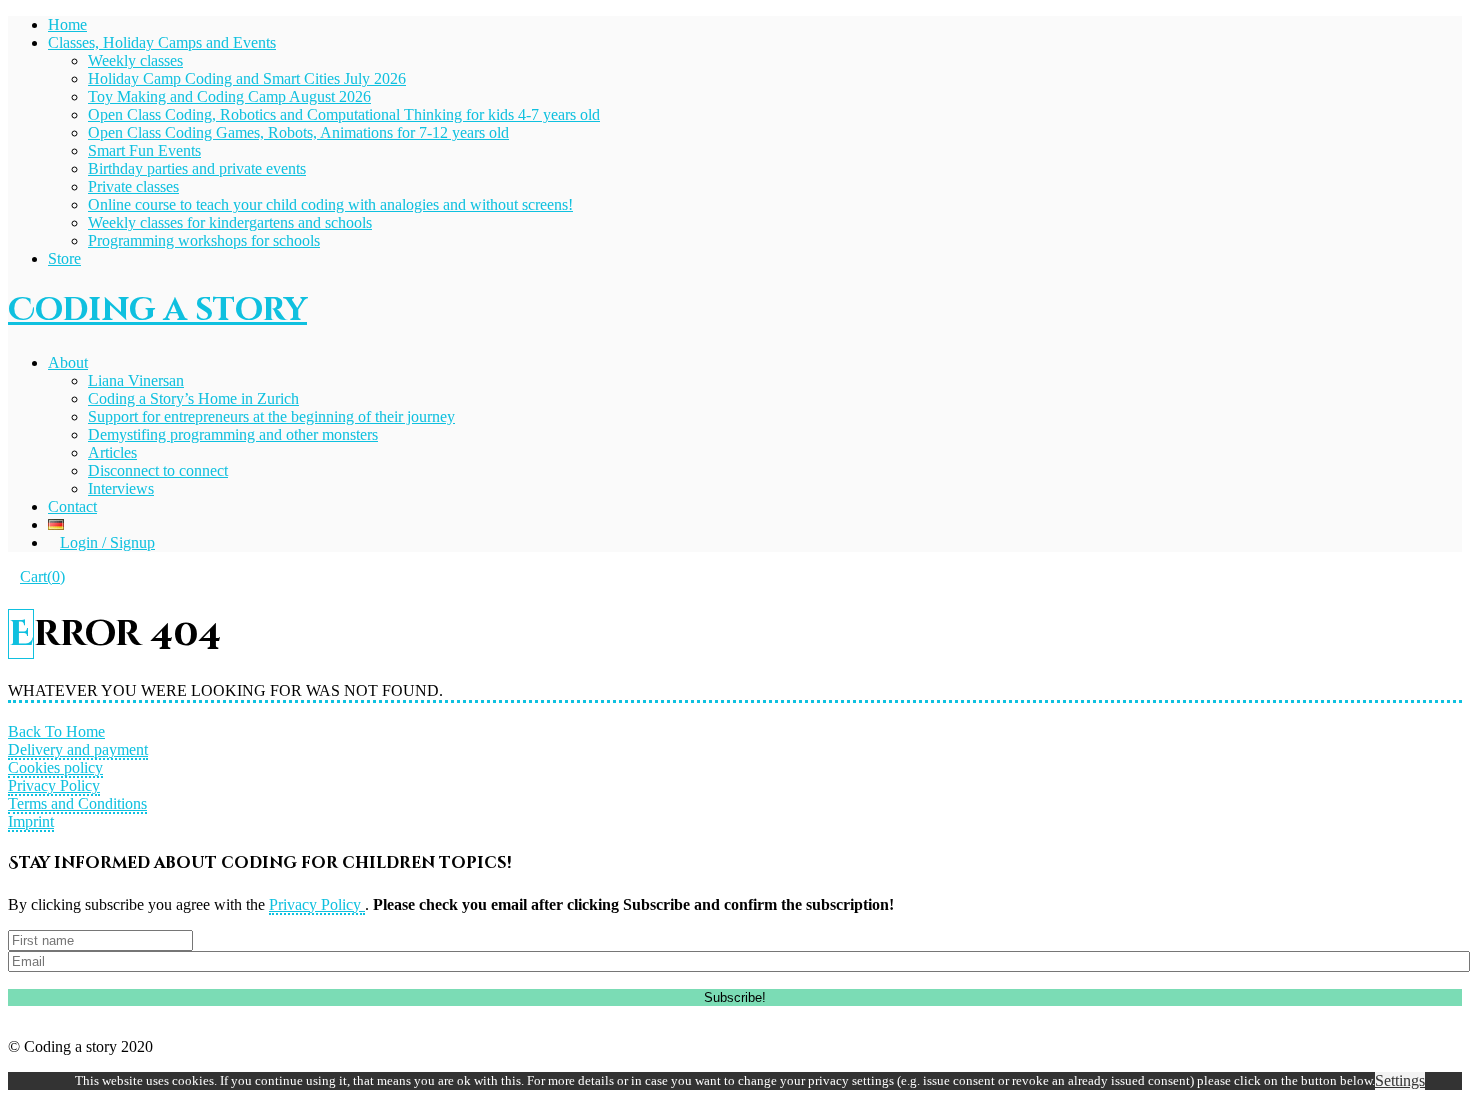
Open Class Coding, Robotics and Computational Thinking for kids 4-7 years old (344, 114)
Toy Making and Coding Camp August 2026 (229, 96)
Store (64, 258)
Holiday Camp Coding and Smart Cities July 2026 (247, 78)
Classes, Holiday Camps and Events (162, 42)
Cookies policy (55, 767)
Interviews (121, 488)
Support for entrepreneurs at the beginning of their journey (271, 416)
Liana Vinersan (136, 380)
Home (67, 24)
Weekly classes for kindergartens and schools (230, 222)
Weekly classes (135, 60)
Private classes (133, 186)
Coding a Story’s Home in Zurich (193, 398)
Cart (42, 576)
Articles (112, 452)
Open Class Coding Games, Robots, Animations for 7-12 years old (298, 132)
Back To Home (56, 731)
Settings (1400, 1080)
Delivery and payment (78, 749)
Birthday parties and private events (197, 168)
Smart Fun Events (144, 150)
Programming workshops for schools (204, 240)
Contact (72, 506)
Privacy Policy (54, 785)
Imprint (31, 821)
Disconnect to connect (158, 470)
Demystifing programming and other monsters (233, 434)
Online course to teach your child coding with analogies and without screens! (330, 204)
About (68, 362)
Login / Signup (107, 542)
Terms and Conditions (77, 803)
